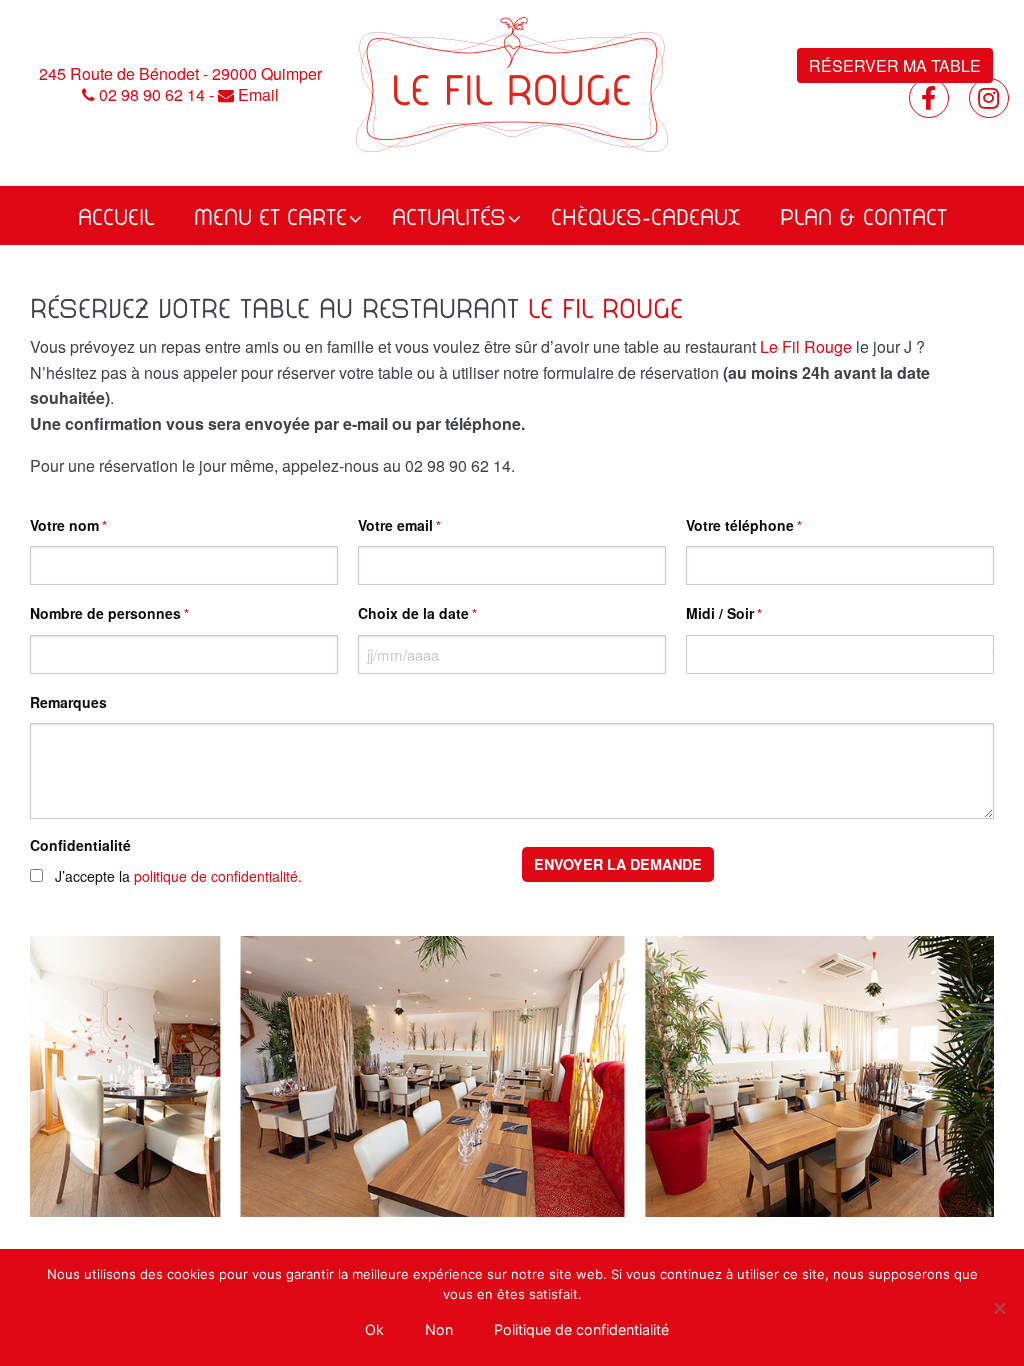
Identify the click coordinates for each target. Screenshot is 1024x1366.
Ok (374, 1329)
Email (256, 95)
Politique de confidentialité (581, 1329)
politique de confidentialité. (218, 876)
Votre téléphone (744, 525)
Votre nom (68, 525)
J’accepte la (178, 876)
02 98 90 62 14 (150, 95)
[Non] (999, 1308)
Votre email (399, 525)
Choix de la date (417, 613)
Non (439, 1329)
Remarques (68, 702)
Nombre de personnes (109, 613)
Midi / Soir (724, 613)
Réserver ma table (895, 65)
